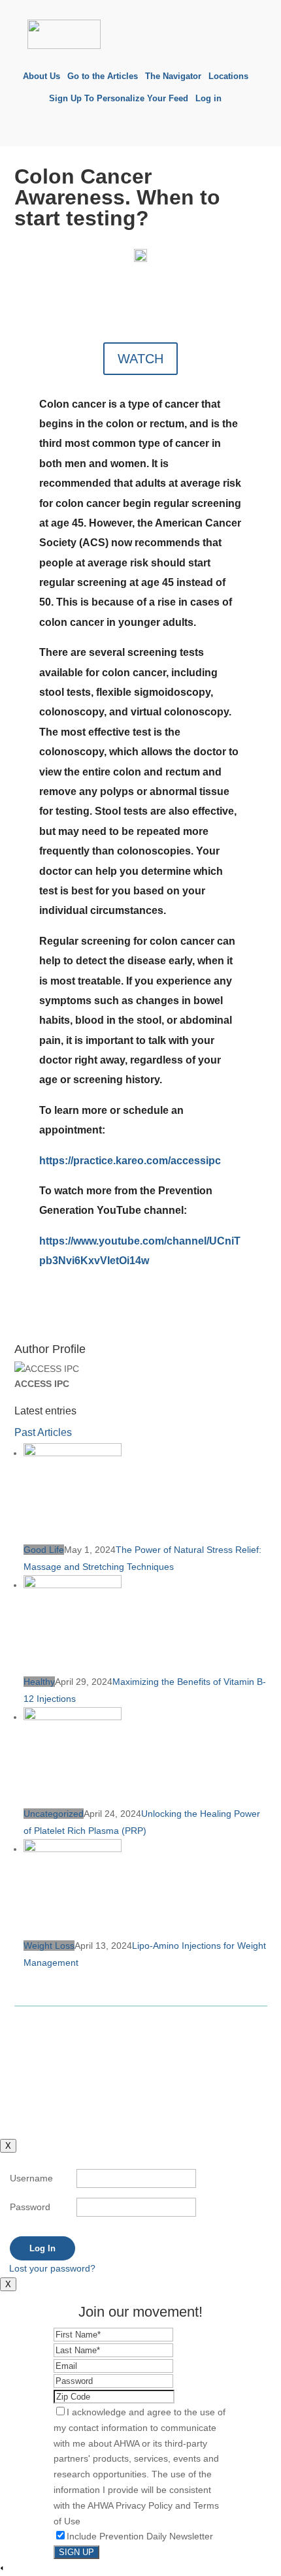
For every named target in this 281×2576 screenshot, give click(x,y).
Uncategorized (54, 1814)
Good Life (44, 1550)
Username (31, 2178)
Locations (228, 76)
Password (30, 2207)
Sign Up (76, 2552)
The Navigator (173, 76)
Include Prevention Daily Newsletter (140, 2536)
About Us (41, 76)
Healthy (39, 1682)
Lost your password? (52, 2268)
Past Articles (43, 1432)
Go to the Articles (103, 76)
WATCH (140, 359)
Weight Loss (49, 1946)
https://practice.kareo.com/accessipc (130, 1161)
